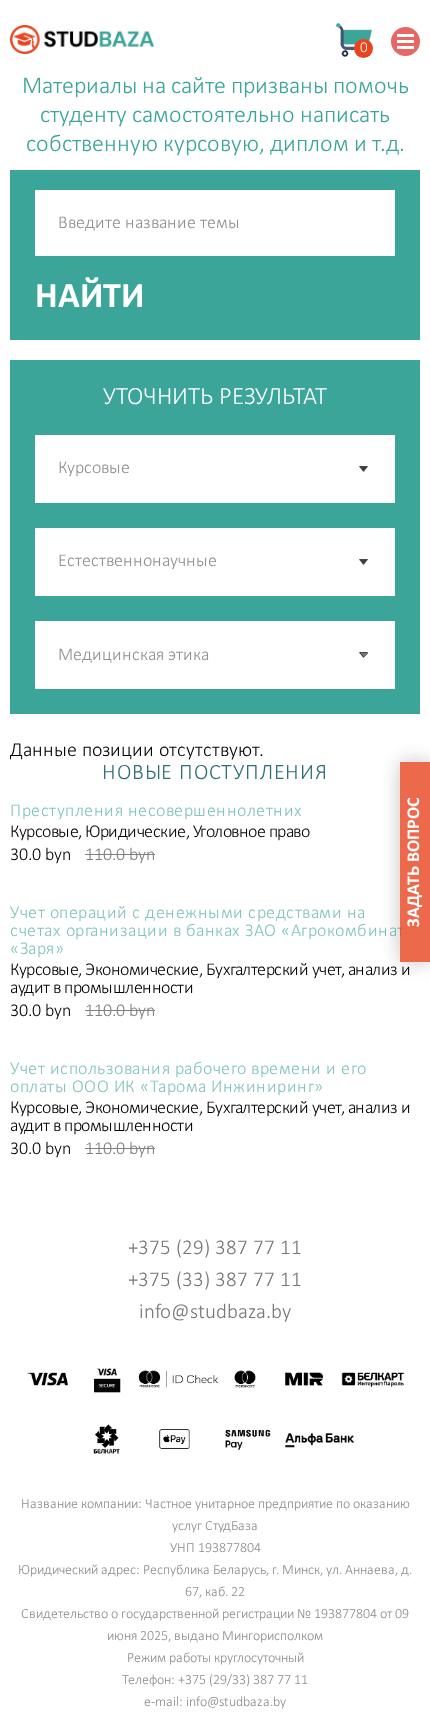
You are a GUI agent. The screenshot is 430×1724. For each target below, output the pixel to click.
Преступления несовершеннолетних (156, 812)
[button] (365, 655)
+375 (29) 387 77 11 (215, 1248)
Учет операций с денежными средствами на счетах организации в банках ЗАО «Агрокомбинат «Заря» (207, 932)
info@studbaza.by (215, 1312)
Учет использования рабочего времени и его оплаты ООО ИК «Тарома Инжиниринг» (188, 1079)
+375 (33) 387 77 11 (215, 1280)
